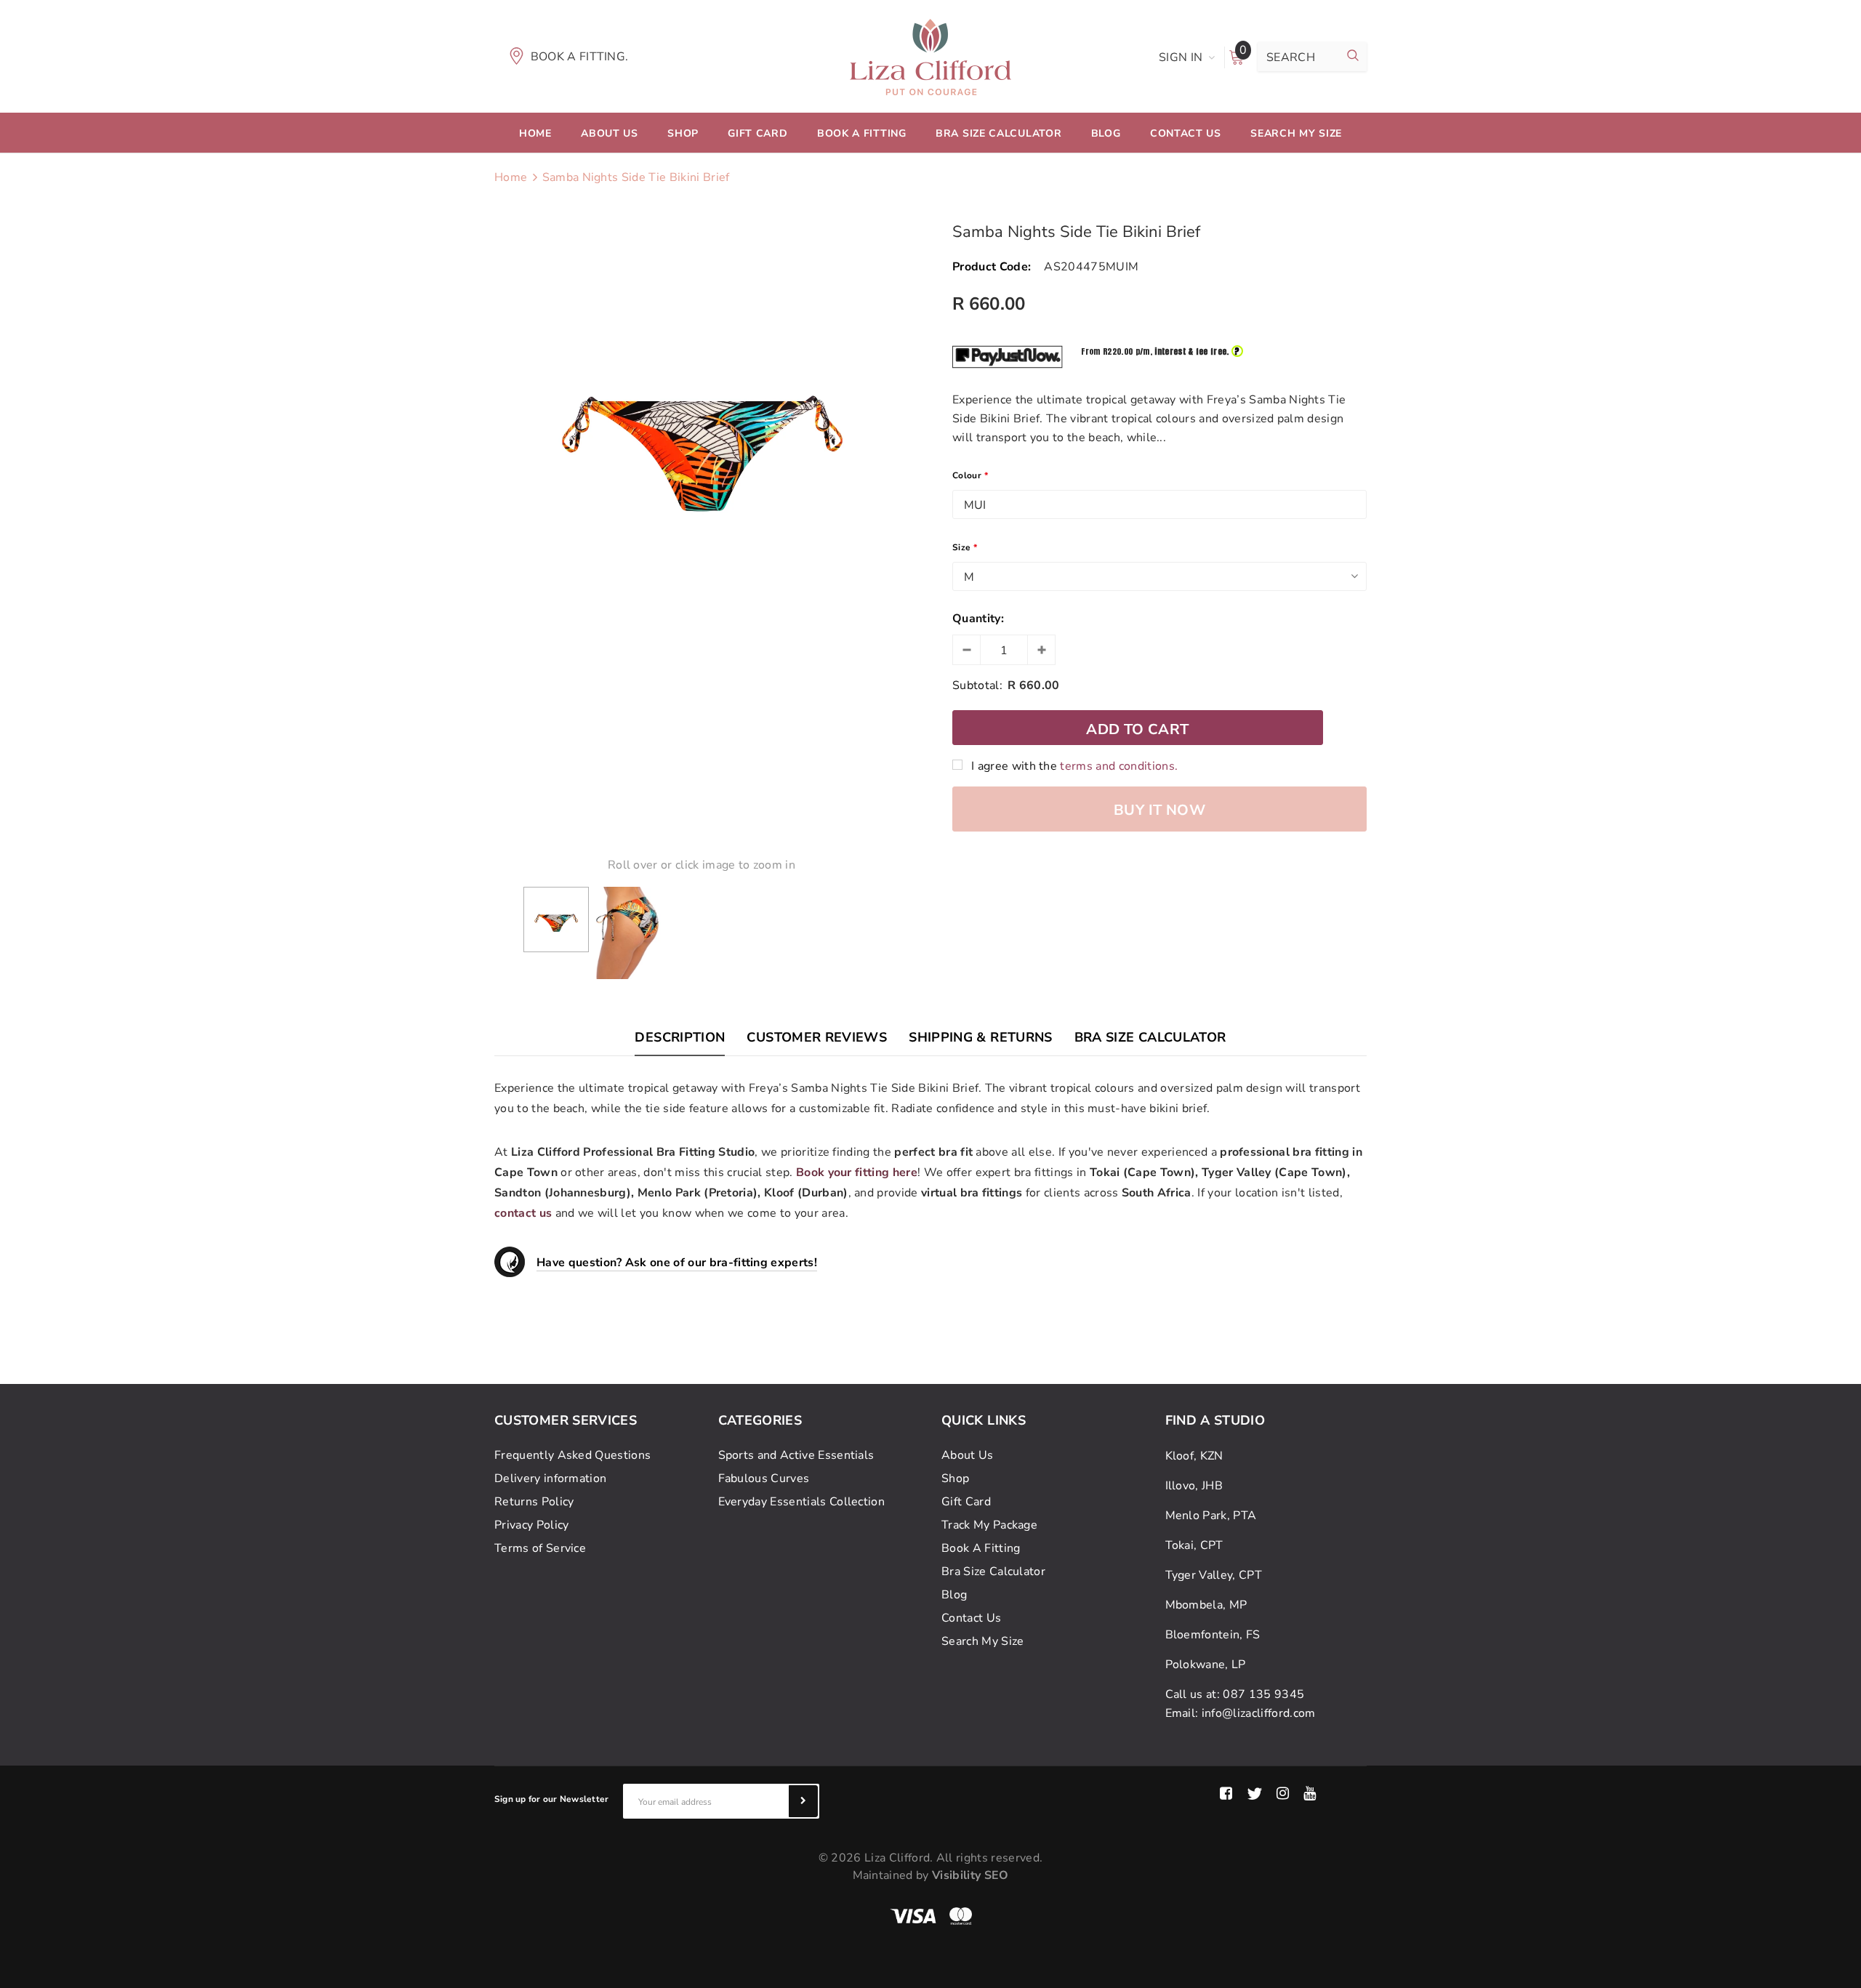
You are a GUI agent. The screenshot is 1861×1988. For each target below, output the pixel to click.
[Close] (1204, 826)
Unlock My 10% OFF (1076, 1105)
